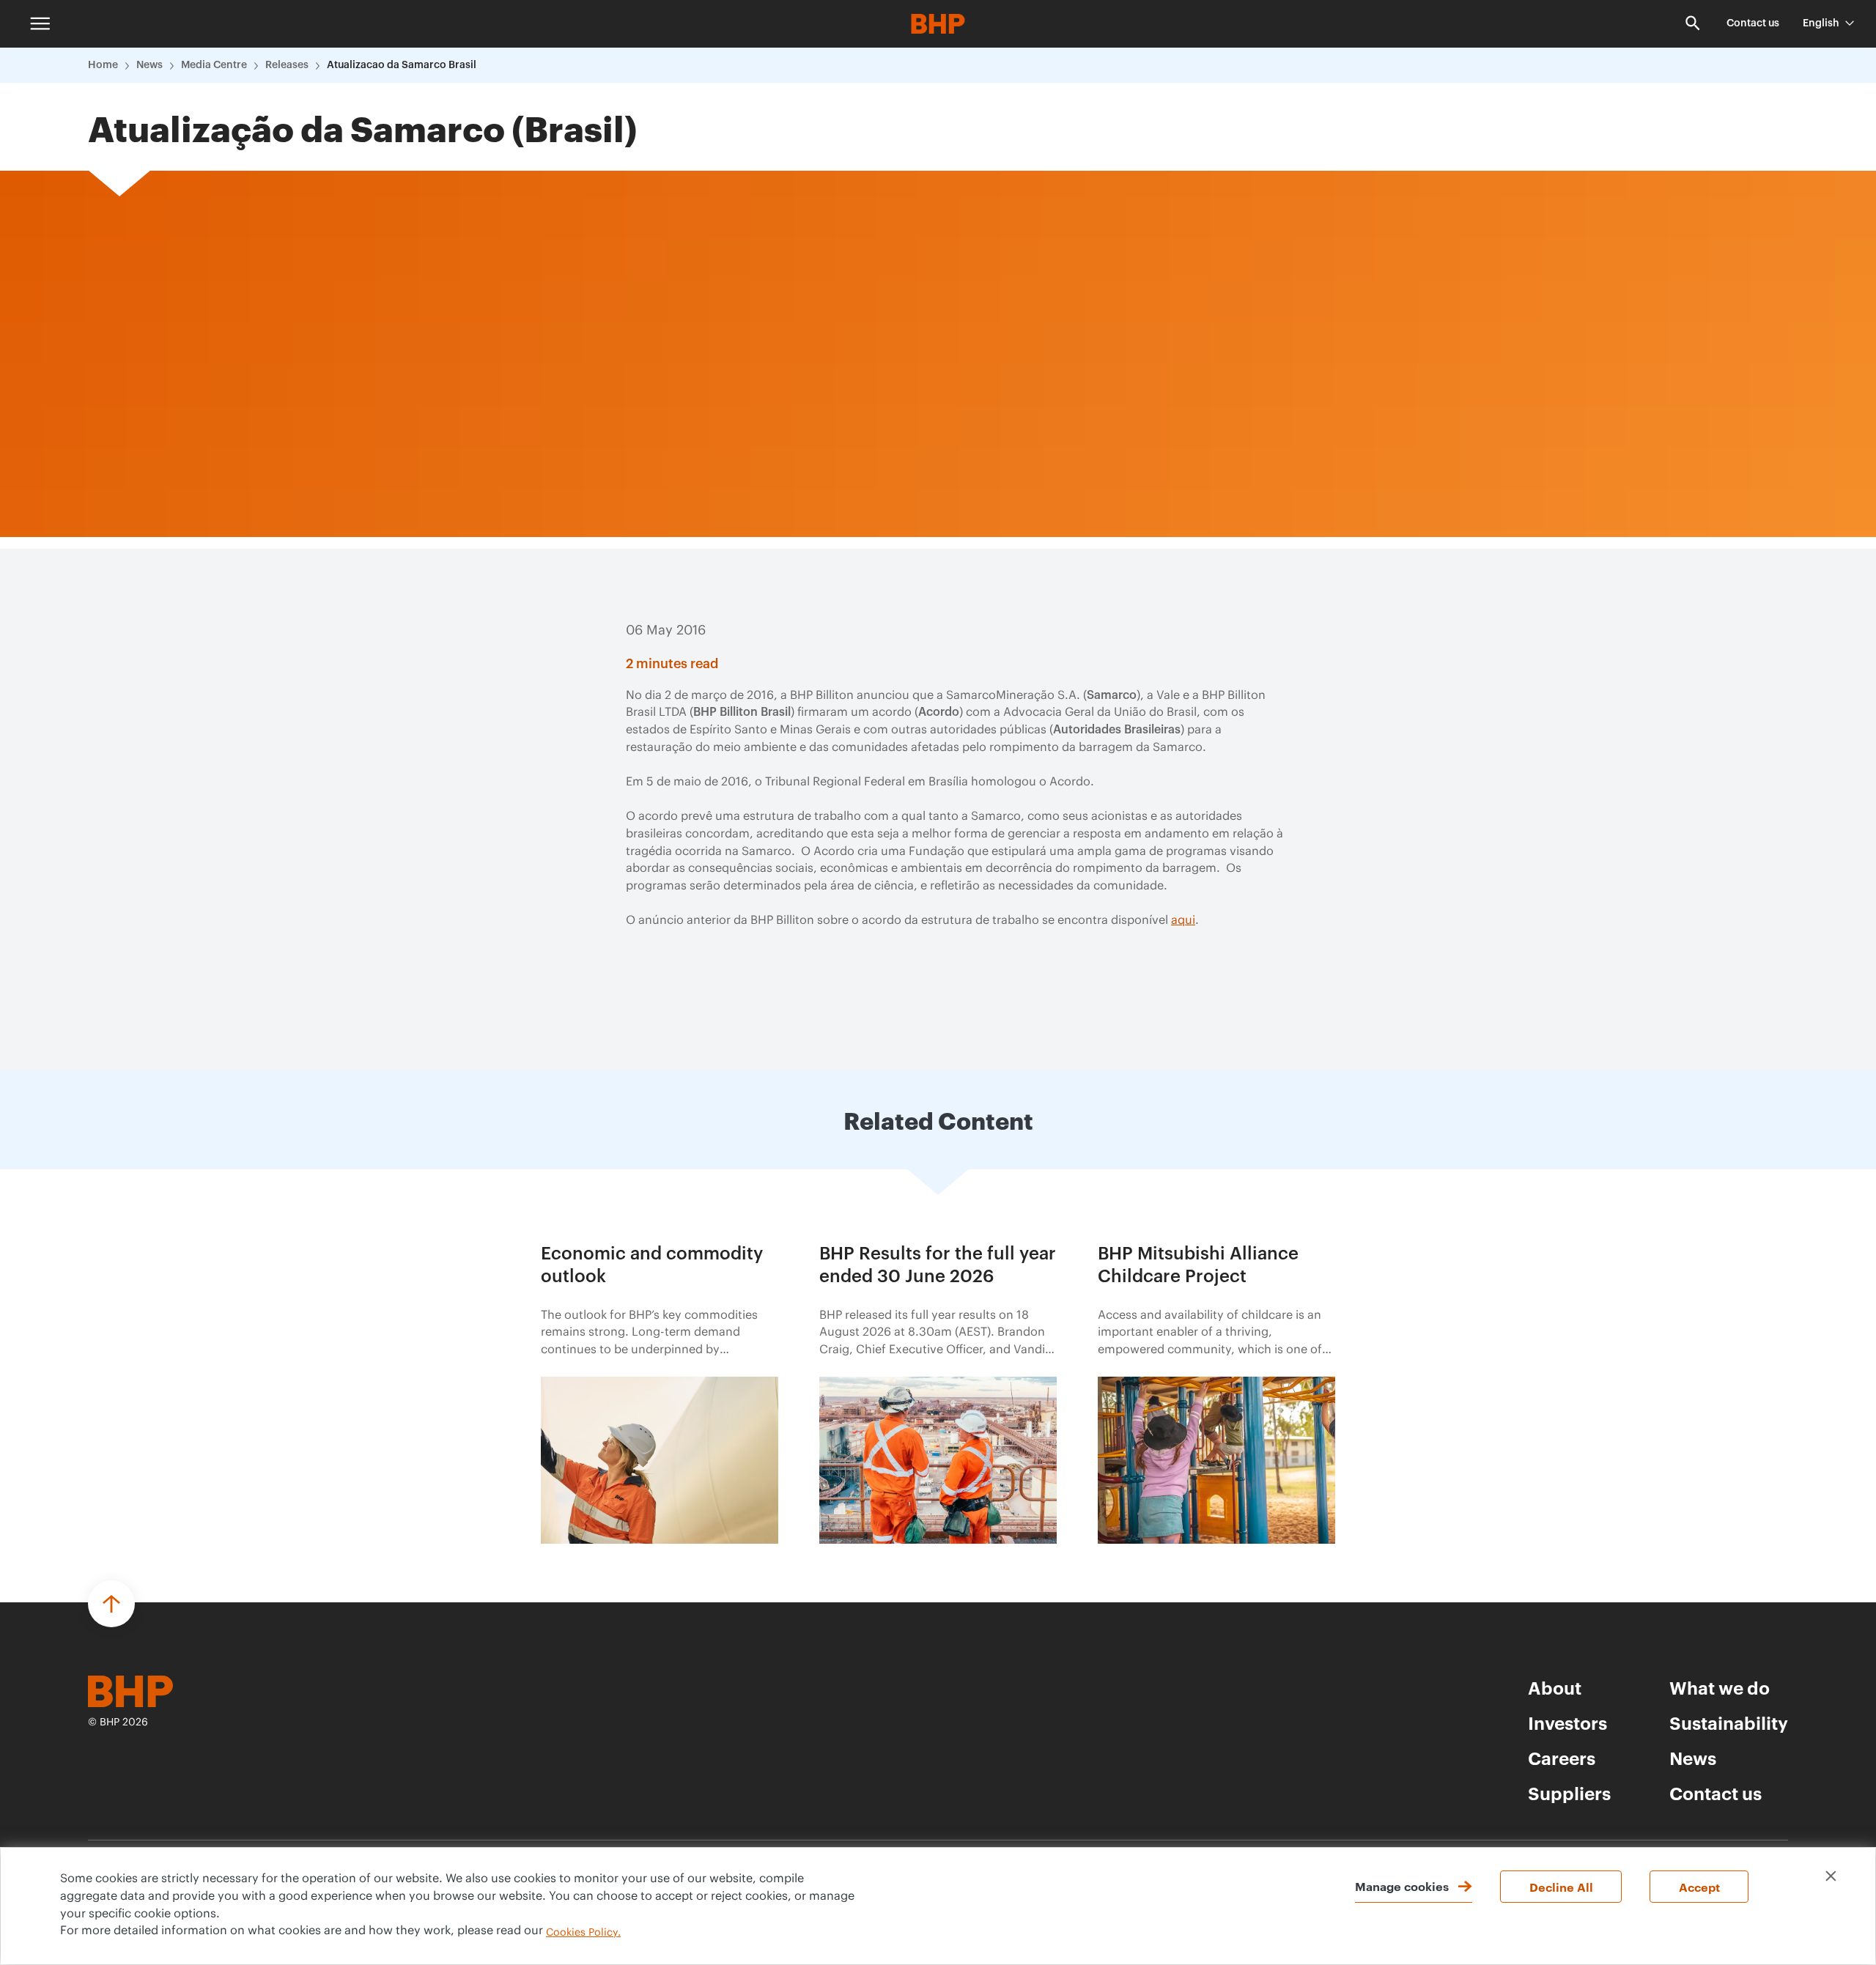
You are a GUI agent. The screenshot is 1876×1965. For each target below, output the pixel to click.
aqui (1183, 920)
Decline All (1561, 1887)
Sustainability (1729, 1722)
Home (103, 65)
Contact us (1753, 23)
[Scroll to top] (111, 1604)
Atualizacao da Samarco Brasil (402, 65)
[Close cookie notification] (1831, 1876)
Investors (1567, 1722)
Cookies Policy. (583, 1933)
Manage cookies (1402, 1886)
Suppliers (1569, 1793)
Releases (287, 65)
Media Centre (214, 65)
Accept (1699, 1887)
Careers (1562, 1758)
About (1555, 1687)
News (149, 65)
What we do (1720, 1687)
